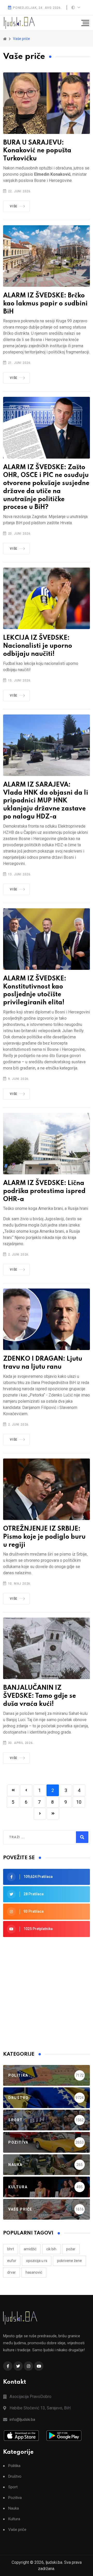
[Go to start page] (13, 1790)
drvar (11, 2272)
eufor (12, 2261)
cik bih (51, 2249)
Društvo (15, 2476)
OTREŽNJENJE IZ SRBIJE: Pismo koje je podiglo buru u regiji (44, 1537)
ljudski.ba (54, 2562)
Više (14, 206)
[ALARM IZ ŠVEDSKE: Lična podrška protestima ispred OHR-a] (47, 1144)
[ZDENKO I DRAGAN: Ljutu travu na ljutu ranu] (47, 1319)
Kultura (14, 2519)
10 (79, 1802)
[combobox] (32, 1837)
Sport (13, 2487)
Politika (14, 2466)
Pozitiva (15, 2498)
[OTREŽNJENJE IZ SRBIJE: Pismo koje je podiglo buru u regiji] (47, 1489)
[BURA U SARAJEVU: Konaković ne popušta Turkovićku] (47, 103)
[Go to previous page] (26, 1790)
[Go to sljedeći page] (40, 1814)
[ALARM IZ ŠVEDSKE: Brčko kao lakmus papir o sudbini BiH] (47, 256)
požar (71, 2249)
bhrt (11, 2249)
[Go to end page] (53, 1814)
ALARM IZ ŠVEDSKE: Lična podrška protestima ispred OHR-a (44, 1191)
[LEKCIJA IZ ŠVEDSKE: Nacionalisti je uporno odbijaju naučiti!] (47, 598)
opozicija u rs (37, 2261)
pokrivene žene (69, 2261)
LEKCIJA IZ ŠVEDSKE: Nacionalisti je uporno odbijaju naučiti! (38, 646)
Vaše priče (17, 2530)
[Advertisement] (47, 1994)
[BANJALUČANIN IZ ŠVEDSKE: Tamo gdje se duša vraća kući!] (47, 1648)
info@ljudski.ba (22, 2420)
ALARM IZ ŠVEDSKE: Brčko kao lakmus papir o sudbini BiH (45, 304)
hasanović (34, 2272)
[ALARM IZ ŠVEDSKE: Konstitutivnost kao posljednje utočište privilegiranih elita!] (47, 939)
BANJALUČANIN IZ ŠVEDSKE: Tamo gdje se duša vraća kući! (40, 1696)
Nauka (14, 2508)
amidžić (30, 2249)
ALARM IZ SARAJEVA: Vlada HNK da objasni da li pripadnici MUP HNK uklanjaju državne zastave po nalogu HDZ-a (46, 801)
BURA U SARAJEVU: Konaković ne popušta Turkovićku (37, 151)
